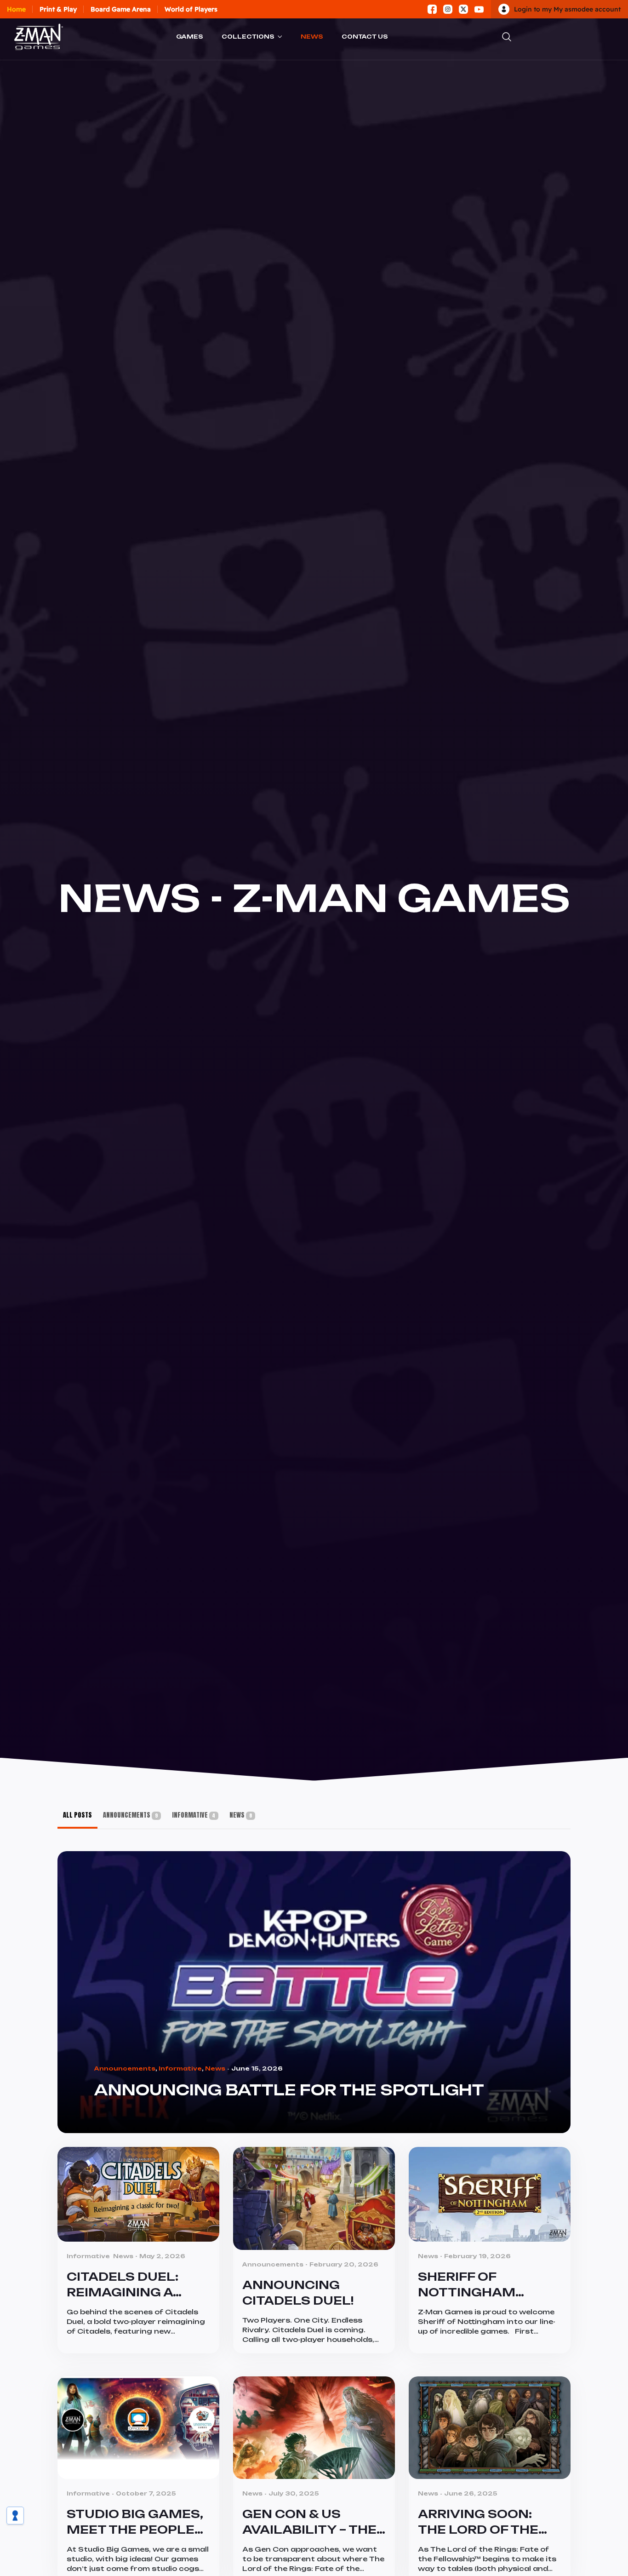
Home (16, 9)
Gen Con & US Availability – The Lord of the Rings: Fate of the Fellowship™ (312, 2522)
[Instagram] (448, 9)
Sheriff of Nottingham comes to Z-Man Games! (479, 2285)
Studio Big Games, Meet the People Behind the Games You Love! (135, 2522)
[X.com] (463, 9)
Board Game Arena (121, 9)
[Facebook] (432, 9)
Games (190, 37)
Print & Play (58, 9)
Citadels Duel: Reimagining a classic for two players (131, 2285)
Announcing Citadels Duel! (298, 2293)
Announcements (130, 1815)
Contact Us (365, 37)
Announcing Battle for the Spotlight (289, 2090)
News (312, 37)
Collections (248, 37)
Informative (194, 1815)
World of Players (191, 9)
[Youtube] (479, 9)
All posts (77, 1815)
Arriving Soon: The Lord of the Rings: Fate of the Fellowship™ (485, 2522)
